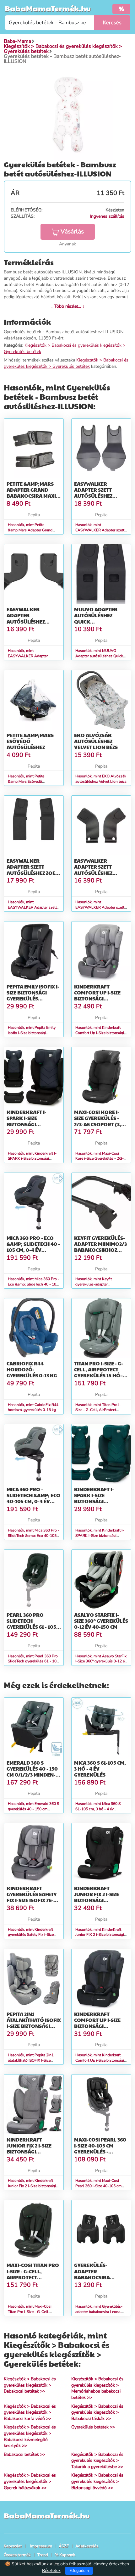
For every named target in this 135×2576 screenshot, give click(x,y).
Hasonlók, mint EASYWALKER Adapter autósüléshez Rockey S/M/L (31, 656)
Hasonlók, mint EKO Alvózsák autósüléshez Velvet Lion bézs (101, 779)
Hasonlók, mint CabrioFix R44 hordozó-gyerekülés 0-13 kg (33, 1407)
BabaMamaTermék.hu (48, 8)
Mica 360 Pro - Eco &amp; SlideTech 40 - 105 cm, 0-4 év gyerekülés (33, 1247)
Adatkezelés (87, 2546)
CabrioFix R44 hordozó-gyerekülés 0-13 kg (32, 1369)
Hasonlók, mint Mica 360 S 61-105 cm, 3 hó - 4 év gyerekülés (98, 1809)
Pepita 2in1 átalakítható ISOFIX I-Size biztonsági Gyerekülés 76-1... (34, 2023)
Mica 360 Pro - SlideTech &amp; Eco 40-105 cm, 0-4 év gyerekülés (33, 1498)
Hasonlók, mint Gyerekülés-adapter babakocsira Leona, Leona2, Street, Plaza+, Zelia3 (100, 2312)
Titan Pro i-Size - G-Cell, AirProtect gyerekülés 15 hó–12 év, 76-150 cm (101, 1372)
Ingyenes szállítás (107, 216)
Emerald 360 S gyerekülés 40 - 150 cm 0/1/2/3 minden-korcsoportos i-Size (32, 1775)
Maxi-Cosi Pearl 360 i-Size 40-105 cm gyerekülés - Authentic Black (100, 2149)
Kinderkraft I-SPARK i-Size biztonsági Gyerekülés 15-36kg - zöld (100, 1501)
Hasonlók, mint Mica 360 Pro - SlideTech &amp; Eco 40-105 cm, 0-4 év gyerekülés (34, 1536)
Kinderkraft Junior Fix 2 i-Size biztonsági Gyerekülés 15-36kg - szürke (32, 2152)
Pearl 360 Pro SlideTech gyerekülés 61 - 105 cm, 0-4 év (31, 1624)
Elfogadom (79, 2571)
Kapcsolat (13, 2546)
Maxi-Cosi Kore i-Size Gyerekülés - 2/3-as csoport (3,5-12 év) (100, 1121)
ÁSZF (64, 2546)
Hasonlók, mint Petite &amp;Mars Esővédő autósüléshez (26, 781)
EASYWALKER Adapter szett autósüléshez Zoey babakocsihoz (32, 870)
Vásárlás (72, 232)
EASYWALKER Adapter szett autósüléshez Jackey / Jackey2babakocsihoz (104, 873)
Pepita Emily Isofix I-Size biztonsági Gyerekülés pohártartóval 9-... (34, 996)
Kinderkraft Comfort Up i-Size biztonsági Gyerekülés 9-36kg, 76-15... (100, 999)
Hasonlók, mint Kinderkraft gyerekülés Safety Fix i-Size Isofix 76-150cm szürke (31, 1935)
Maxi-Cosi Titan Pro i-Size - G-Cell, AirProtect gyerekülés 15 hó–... (33, 2274)
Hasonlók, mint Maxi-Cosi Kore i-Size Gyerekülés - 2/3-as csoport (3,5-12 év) (100, 1159)
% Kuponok (65, 2555)
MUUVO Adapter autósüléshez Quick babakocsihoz (96, 618)
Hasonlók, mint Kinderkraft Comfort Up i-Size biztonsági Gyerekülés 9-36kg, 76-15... (100, 1033)
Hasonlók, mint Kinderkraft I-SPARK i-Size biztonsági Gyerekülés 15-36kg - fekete (32, 1159)
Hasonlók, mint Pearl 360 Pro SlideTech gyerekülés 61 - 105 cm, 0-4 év (33, 1661)
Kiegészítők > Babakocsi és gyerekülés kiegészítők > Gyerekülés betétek (66, 363)
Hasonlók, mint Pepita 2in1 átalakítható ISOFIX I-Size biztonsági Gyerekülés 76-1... (32, 2060)
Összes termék (17, 2555)
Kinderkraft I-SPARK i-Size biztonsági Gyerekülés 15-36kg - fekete (32, 1124)
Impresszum (41, 2546)
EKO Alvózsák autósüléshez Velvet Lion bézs (96, 741)
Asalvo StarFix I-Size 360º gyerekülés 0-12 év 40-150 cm (101, 1621)
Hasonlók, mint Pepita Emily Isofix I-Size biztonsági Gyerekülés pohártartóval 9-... (33, 1033)
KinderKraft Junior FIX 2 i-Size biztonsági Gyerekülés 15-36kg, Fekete (101, 1900)
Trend (43, 2555)
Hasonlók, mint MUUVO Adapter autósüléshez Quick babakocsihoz (99, 656)
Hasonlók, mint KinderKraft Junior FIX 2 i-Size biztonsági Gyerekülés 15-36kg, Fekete (100, 1935)
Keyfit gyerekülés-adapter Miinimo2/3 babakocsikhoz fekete (100, 1247)
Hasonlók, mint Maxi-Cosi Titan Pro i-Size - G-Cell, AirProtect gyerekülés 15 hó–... (34, 2312)
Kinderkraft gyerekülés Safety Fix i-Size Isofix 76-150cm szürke (32, 1897)
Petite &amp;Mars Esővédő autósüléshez (30, 741)
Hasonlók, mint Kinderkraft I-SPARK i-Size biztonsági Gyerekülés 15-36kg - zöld (100, 1536)
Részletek (51, 2570)
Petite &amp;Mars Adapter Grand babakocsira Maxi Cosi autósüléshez (32, 493)
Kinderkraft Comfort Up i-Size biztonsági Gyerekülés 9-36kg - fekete (100, 2026)
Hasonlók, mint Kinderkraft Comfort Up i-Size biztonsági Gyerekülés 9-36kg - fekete (100, 2060)
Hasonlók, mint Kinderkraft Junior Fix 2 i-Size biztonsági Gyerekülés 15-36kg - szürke (32, 2186)
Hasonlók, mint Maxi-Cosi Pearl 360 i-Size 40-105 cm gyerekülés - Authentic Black (100, 2186)
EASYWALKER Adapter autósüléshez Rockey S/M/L (26, 618)
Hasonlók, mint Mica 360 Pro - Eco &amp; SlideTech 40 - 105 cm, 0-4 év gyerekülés (34, 1284)
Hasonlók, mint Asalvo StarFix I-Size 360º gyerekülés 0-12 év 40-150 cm (101, 1661)
